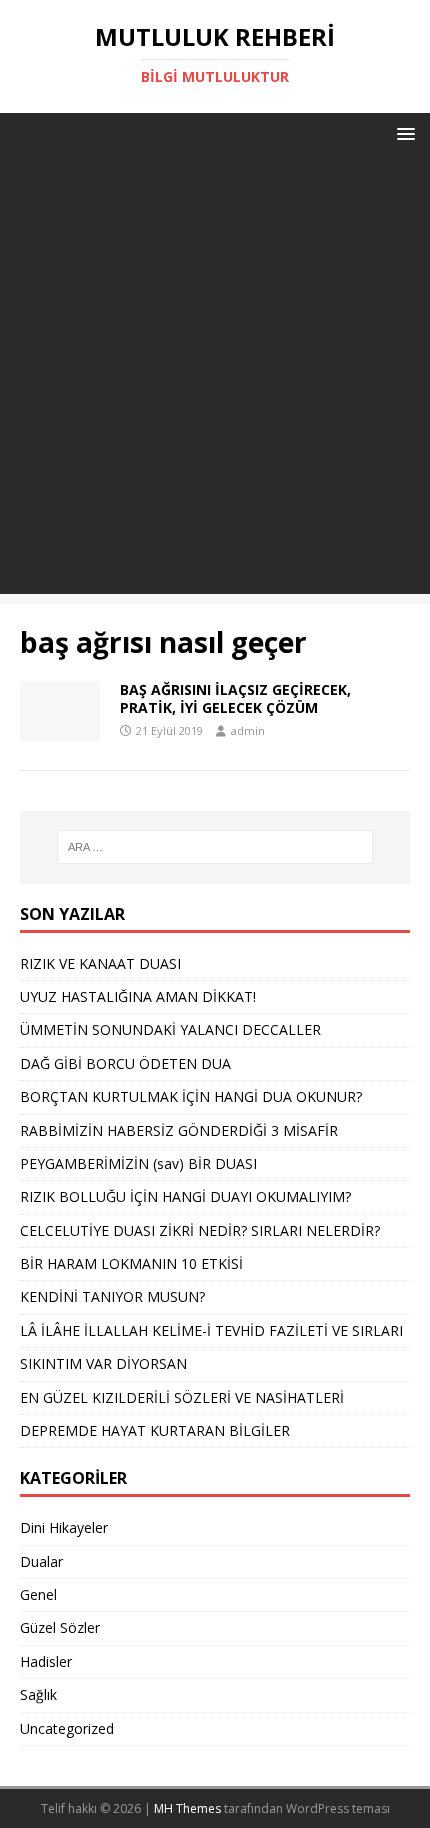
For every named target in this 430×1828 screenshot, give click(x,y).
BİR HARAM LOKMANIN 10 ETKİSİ (131, 1263)
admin (248, 730)
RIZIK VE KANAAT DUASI (100, 963)
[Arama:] (215, 847)
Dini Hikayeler (64, 1527)
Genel (38, 1594)
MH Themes (187, 1808)
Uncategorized (67, 1728)
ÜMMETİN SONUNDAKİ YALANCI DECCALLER (170, 1029)
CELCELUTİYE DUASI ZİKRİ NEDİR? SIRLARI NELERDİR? (200, 1230)
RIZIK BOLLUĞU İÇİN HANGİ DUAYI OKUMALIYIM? (185, 1196)
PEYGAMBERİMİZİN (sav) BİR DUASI (138, 1163)
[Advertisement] (215, 379)
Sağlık (38, 1694)
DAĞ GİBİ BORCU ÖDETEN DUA (125, 1063)
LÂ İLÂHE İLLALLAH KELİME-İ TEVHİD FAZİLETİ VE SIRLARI (211, 1330)
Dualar (41, 1561)
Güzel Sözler (60, 1627)
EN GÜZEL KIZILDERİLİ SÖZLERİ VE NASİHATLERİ (182, 1397)
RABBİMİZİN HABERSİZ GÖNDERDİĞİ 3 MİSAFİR (179, 1130)
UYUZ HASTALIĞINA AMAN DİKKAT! (138, 996)
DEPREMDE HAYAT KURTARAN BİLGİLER (155, 1430)
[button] (402, 132)
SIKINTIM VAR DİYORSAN (103, 1363)
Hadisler (46, 1661)
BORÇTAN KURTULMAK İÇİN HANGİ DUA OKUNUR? (191, 1096)
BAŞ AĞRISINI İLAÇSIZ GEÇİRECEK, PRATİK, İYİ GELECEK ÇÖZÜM (235, 698)
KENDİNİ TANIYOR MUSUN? (112, 1296)
